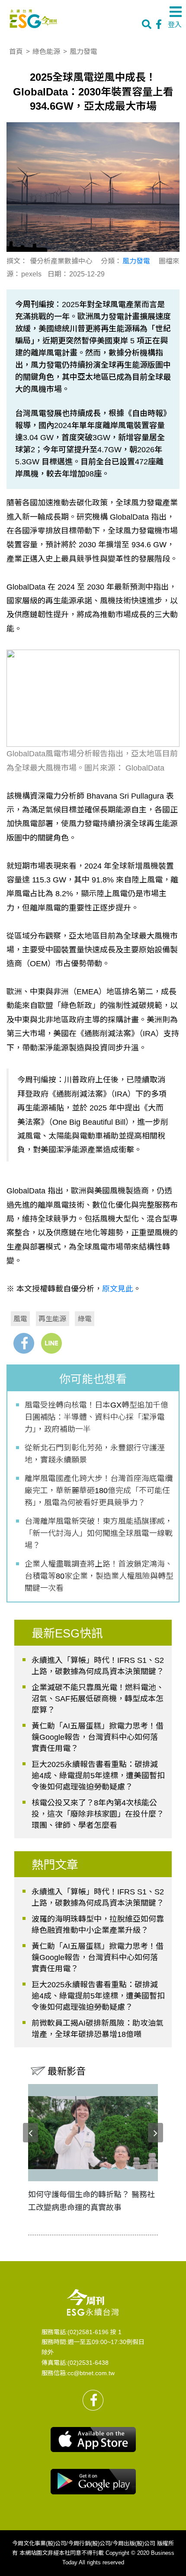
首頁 (16, 51)
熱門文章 (55, 1865)
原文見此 (118, 1289)
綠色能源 (46, 51)
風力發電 (83, 51)
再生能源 (52, 1318)
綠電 (85, 1318)
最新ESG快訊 (67, 1634)
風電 (20, 1318)
